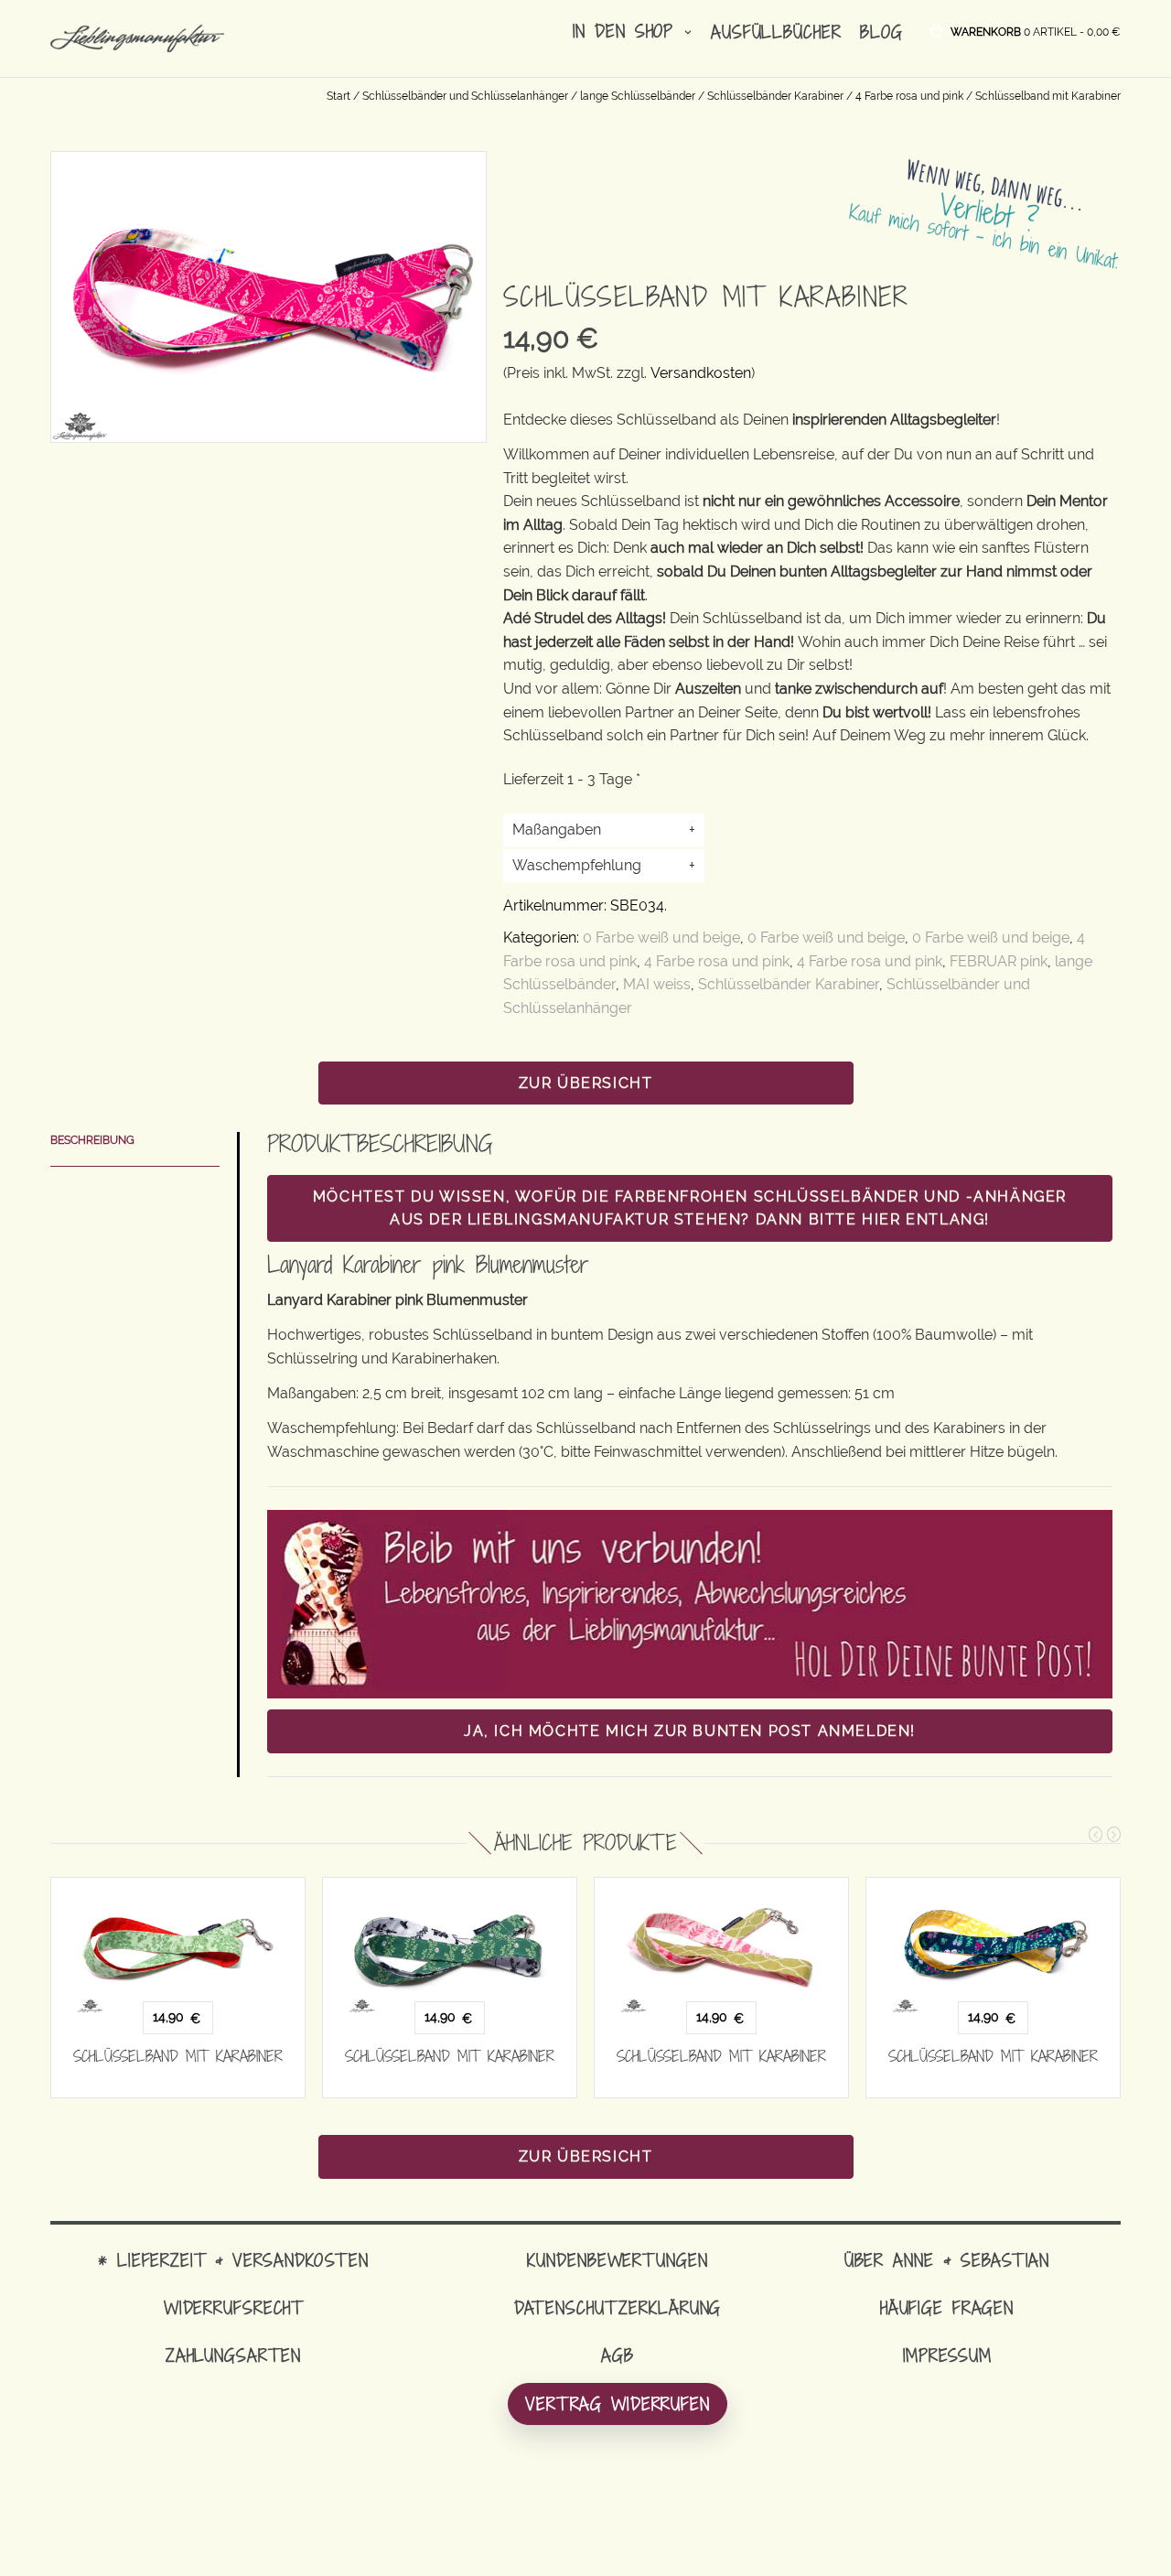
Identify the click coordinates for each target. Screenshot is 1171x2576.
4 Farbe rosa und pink (909, 96)
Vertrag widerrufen (618, 2404)
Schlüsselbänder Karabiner (775, 96)
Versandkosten (701, 373)
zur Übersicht (586, 1083)
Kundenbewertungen (617, 2260)
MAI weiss (657, 984)
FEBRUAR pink (999, 961)
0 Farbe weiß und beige (661, 938)
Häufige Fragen (947, 2307)
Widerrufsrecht (233, 2307)
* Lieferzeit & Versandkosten (233, 2260)
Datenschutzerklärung (618, 2307)
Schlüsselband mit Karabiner (178, 2056)
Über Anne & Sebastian (947, 2260)
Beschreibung (92, 1140)
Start (338, 96)
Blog (881, 32)
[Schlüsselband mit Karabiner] (178, 1945)
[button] (1036, 31)
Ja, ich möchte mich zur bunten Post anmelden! (690, 1731)
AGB (618, 2355)
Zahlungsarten (233, 2355)
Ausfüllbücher (776, 32)
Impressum (947, 2355)
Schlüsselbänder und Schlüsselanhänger (465, 96)
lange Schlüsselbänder (638, 96)
